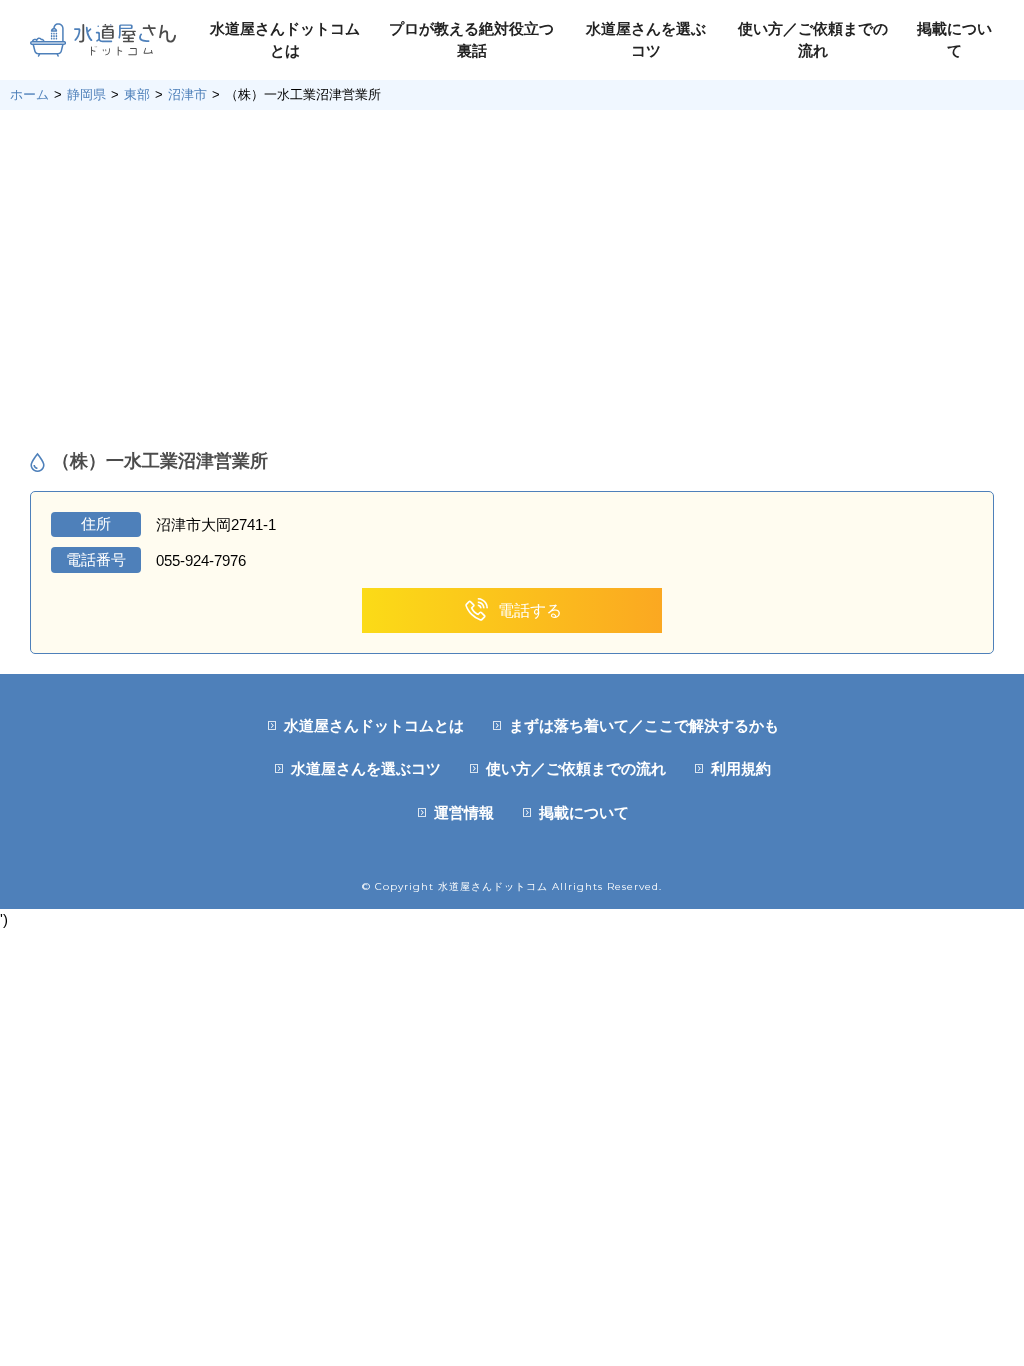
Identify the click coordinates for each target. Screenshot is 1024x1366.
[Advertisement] (512, 280)
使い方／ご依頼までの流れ (576, 768)
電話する (530, 610)
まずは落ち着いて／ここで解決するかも (644, 725)
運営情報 (464, 812)
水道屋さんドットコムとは (374, 725)
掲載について (584, 812)
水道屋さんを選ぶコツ (366, 768)
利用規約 (741, 768)
